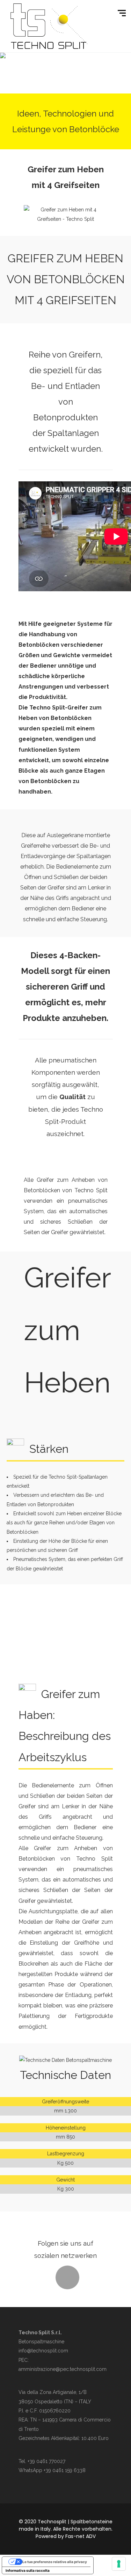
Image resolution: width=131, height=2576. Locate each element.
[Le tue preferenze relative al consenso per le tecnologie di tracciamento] (119, 2564)
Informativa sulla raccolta (28, 2570)
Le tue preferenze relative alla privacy (55, 2562)
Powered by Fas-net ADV (66, 2536)
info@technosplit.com (43, 2351)
